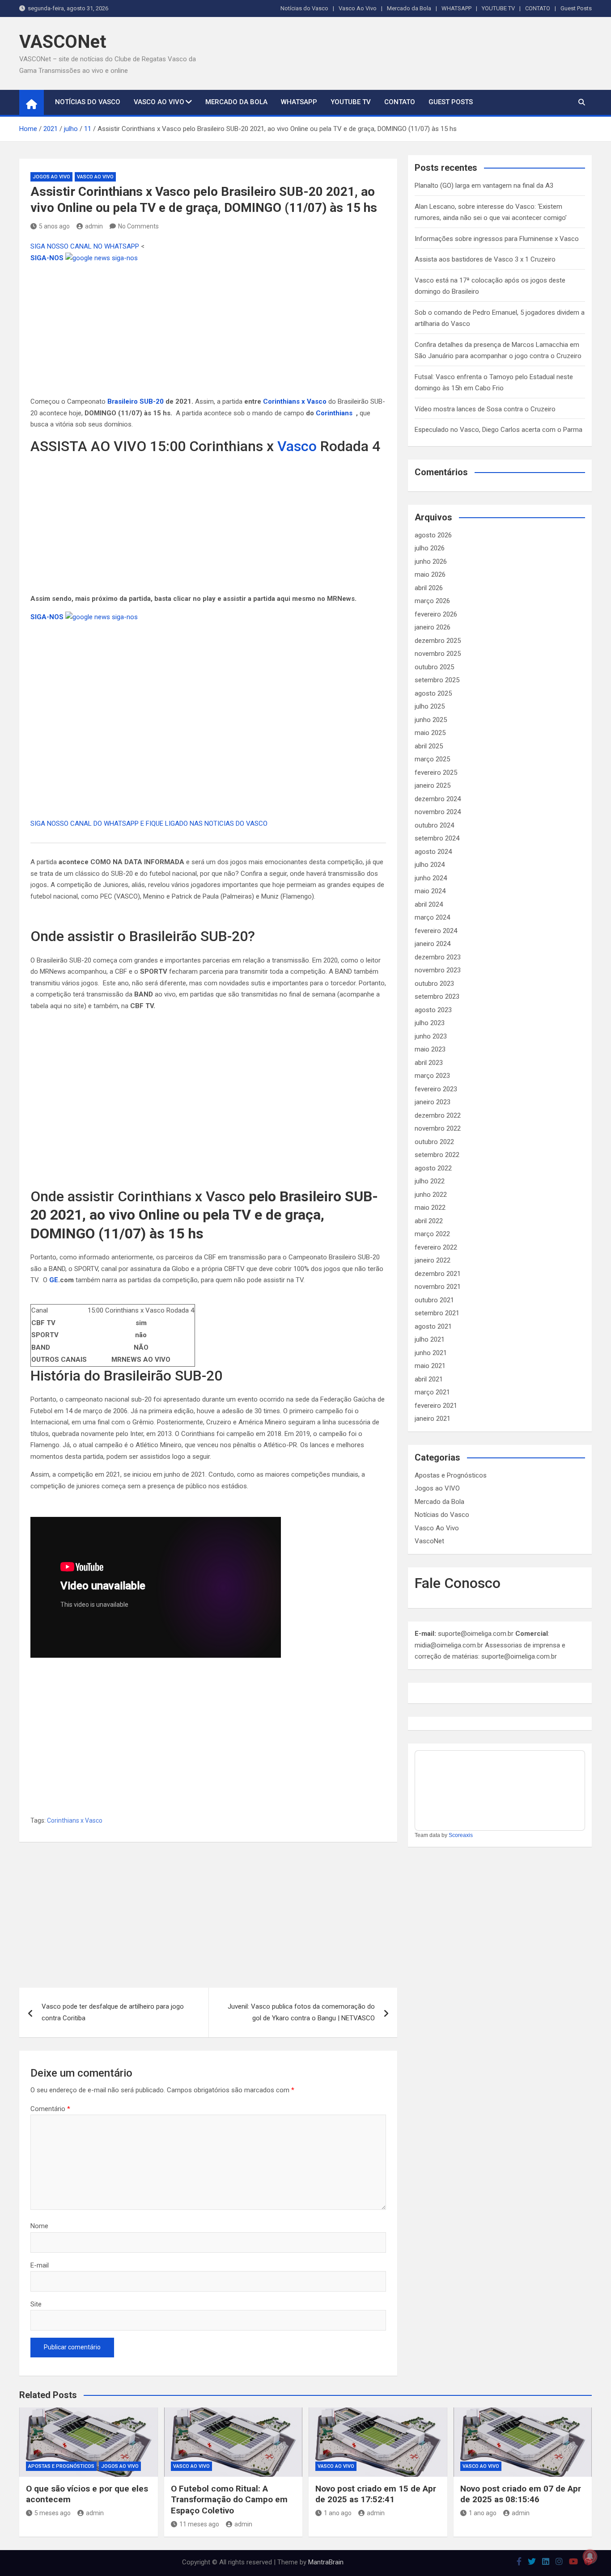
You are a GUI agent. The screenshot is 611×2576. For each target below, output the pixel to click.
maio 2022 (430, 1208)
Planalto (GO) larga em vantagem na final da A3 (484, 186)
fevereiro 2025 (436, 773)
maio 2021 (430, 1366)
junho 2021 (431, 1353)
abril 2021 (429, 1379)
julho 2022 (430, 1181)
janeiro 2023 (433, 1102)
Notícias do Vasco (304, 8)
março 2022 (432, 1234)
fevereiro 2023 (436, 1089)
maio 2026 (430, 574)
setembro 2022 (437, 1155)
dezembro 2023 (438, 957)
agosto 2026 (433, 535)
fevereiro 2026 (436, 614)
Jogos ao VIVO (51, 177)
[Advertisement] (208, 330)
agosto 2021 (433, 1326)
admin (94, 226)
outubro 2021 (434, 1300)
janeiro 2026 (433, 627)
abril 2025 (429, 746)
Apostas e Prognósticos (451, 1475)
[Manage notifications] (590, 2556)
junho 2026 (431, 562)
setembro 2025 (437, 680)
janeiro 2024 (433, 944)
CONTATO (538, 8)
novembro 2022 (438, 1128)
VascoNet (429, 1541)
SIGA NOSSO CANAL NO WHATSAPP (86, 246)
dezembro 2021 (438, 1274)
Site (36, 2304)
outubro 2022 (434, 1142)
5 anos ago (54, 226)
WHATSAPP (456, 8)
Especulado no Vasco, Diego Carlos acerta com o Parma (499, 430)
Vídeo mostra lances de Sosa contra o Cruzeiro (485, 409)
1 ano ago (338, 2513)
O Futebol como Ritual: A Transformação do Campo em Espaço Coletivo (229, 2500)
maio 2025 (430, 733)
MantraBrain (326, 2562)
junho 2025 (431, 720)
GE (54, 1280)
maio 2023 (430, 1049)
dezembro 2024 (438, 799)
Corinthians (334, 413)
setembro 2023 (437, 997)
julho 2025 (430, 706)
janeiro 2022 (433, 1260)
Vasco (297, 446)
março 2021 (432, 1392)
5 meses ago (53, 2513)
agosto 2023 (433, 1010)
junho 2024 (431, 878)
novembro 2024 (438, 812)
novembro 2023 (438, 970)
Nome (39, 2226)
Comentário (50, 2109)
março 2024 (432, 917)
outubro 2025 (434, 667)
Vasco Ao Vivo (358, 8)
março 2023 (432, 1076)
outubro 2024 (434, 825)
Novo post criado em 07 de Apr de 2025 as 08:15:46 (521, 2494)
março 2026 (432, 601)
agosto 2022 (433, 1168)
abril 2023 (429, 1063)
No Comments (138, 226)
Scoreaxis (461, 1835)
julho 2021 (430, 1339)
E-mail (40, 2265)
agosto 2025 (433, 693)
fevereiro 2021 (436, 1406)
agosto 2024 (433, 852)
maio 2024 (430, 891)
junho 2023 (431, 1036)
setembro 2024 (437, 838)
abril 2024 (429, 904)
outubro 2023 (434, 984)
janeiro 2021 (433, 1419)
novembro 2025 (438, 654)
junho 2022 (431, 1195)
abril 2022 (429, 1221)
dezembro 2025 (438, 641)
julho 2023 (430, 1023)
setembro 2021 (437, 1313)
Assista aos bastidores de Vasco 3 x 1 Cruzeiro (485, 259)
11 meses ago (199, 2524)
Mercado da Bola (409, 8)
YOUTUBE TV (498, 8)
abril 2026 (429, 588)
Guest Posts (576, 8)
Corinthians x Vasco (295, 401)
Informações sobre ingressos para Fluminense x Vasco (497, 239)
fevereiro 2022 (436, 1247)
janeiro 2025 (433, 785)
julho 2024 (430, 865)
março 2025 (432, 759)
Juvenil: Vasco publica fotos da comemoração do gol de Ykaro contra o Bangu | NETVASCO (301, 2012)
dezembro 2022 (438, 1115)
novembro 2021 (438, 1287)
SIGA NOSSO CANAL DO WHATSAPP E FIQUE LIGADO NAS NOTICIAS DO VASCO (149, 823)
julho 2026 (430, 548)
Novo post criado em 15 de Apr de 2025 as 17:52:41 (376, 2494)
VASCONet (63, 42)
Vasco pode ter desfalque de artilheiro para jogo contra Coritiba (113, 2012)
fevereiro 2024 (436, 931)
